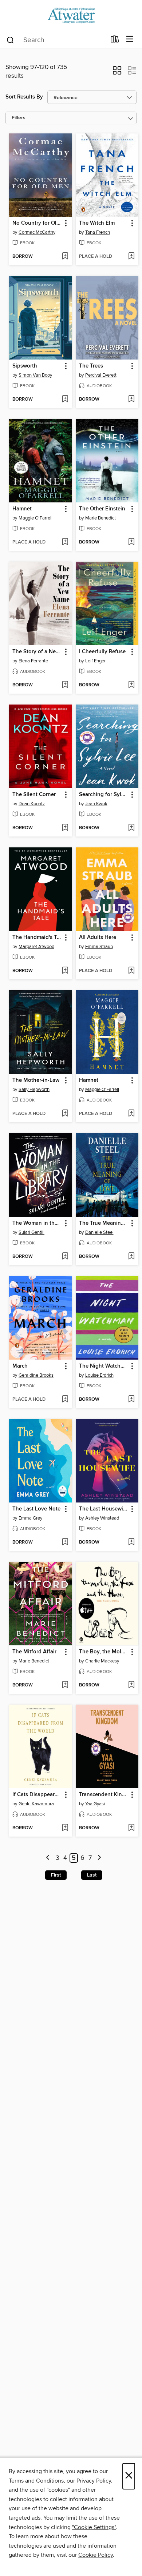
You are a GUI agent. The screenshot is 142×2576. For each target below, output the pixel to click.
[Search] (10, 40)
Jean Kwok (96, 804)
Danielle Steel (99, 1232)
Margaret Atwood (36, 947)
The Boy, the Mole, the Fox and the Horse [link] (104, 1652)
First (56, 1875)
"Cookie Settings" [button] (94, 2527)
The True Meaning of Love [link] (104, 1223)
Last (92, 1875)
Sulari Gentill (31, 1232)
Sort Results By (24, 97)
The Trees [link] (91, 366)
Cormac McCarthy (37, 232)
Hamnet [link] (22, 509)
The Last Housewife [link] (103, 1509)
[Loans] (115, 41)
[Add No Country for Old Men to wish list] (65, 257)
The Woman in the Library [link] (37, 1223)
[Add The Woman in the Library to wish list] (65, 1257)
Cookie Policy (96, 2555)
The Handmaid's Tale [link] (37, 938)
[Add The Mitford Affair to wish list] (65, 1685)
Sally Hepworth (34, 1090)
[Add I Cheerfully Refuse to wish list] (131, 685)
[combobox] (56, 40)
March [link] (20, 1366)
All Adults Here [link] (98, 938)
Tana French (98, 232)
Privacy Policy (94, 2481)
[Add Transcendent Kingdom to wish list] (131, 1828)
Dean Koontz (32, 804)
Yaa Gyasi (95, 1804)
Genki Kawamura (36, 1804)
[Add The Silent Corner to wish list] (65, 828)
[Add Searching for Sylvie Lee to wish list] (131, 828)
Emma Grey (30, 1518)
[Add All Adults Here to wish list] (131, 971)
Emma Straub (99, 947)
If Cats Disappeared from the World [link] (37, 1795)
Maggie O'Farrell (35, 518)
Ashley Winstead (102, 1518)
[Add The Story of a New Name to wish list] (65, 685)
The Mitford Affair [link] (34, 1652)
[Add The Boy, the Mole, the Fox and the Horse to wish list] (131, 1685)
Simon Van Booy (35, 375)
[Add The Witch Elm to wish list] (131, 257)
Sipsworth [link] (25, 366)
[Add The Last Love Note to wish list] (65, 1542)
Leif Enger (95, 661)
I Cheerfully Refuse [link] (102, 652)
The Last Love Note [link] (36, 1509)
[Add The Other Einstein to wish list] (131, 542)
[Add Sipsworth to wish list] (65, 400)
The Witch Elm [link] (97, 223)
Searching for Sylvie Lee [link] (104, 795)
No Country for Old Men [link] (37, 223)
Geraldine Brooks (36, 1375)
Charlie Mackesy (102, 1661)
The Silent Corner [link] (34, 795)
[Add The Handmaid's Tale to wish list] (65, 971)
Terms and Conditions (36, 2481)
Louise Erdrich (99, 1375)
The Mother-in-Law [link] (36, 1080)
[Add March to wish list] (65, 1400)
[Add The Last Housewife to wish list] (131, 1542)
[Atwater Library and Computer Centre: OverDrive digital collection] (71, 15)
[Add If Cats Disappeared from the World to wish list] (65, 1828)
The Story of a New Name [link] (37, 652)
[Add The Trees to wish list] (131, 400)
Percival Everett (101, 375)
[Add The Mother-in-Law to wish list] (65, 1114)
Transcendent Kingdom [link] (104, 1795)
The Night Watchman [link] (104, 1366)
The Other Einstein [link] (102, 509)
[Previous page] (48, 1858)
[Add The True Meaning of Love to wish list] (131, 1257)
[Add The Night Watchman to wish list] (131, 1400)
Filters (19, 118)
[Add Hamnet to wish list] (65, 542)
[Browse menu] (130, 39)
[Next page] (99, 1858)
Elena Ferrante (33, 661)
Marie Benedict (100, 518)
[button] (117, 73)
